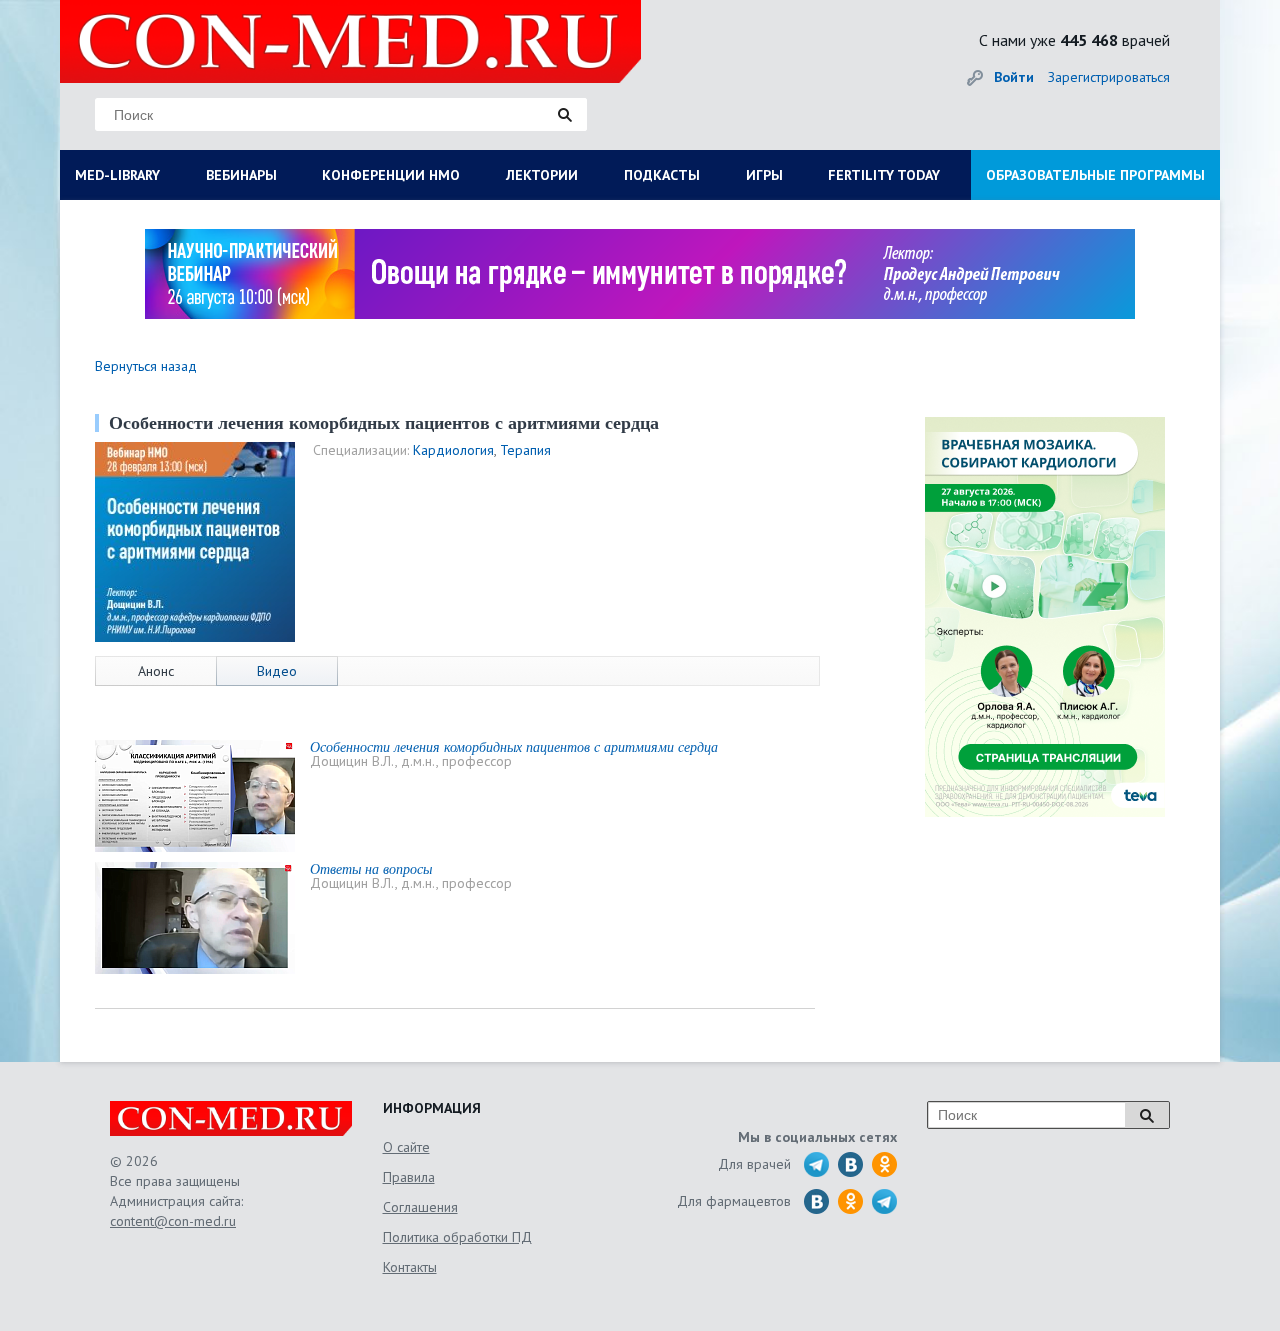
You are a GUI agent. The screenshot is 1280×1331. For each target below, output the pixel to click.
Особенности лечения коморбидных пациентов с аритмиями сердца (514, 746)
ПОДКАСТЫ (662, 175)
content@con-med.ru (173, 1221)
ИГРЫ (764, 175)
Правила (409, 1177)
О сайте (406, 1147)
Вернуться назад (146, 366)
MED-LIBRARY (117, 175)
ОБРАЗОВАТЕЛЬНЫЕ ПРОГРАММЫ (1095, 175)
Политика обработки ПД (457, 1237)
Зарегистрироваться (1109, 77)
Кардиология (453, 450)
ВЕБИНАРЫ (241, 175)
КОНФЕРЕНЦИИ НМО (391, 175)
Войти (1014, 77)
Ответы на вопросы (371, 868)
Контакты (410, 1267)
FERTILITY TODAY (884, 175)
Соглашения (420, 1207)
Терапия (525, 450)
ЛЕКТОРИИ (542, 175)
